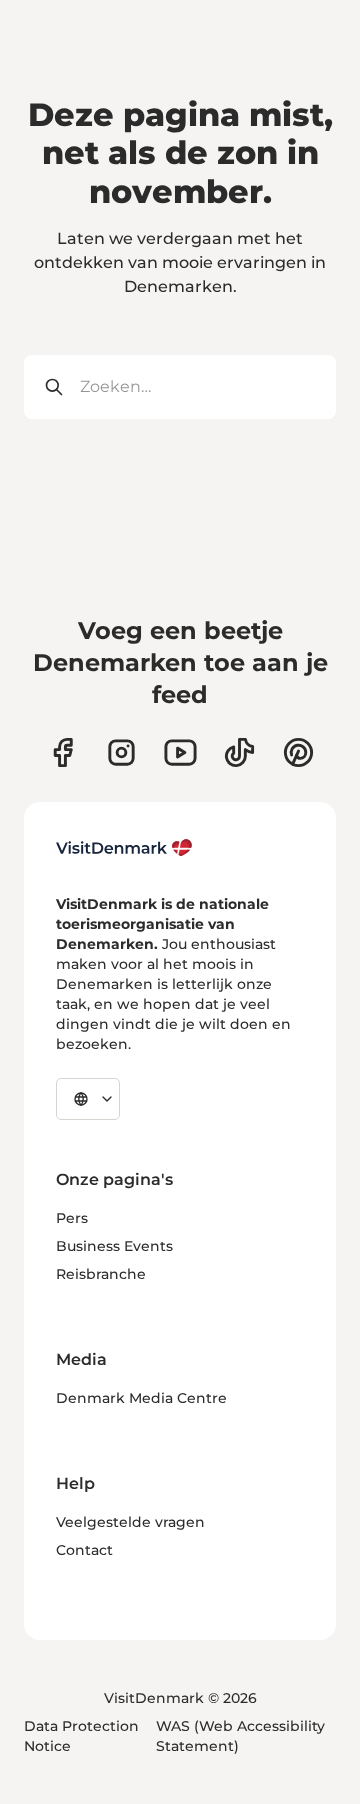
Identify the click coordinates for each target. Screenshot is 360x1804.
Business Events (114, 1246)
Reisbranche (101, 1274)
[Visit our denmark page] (62, 752)
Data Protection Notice (81, 1736)
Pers (72, 1218)
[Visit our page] (121, 752)
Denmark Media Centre (141, 1398)
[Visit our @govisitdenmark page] (239, 752)
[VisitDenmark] (124, 848)
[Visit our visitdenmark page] (180, 752)
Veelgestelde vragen (130, 1522)
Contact (84, 1550)
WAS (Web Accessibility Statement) (240, 1736)
